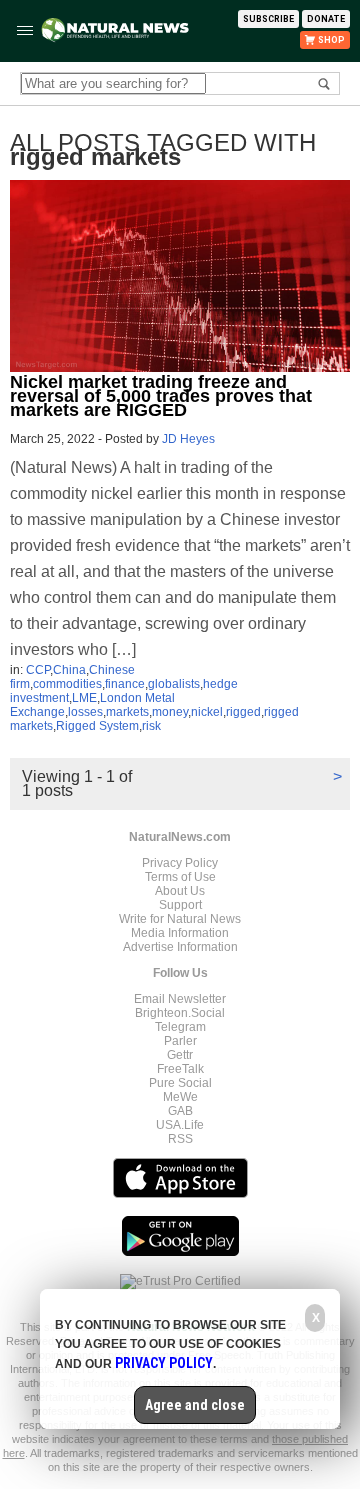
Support (180, 905)
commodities (67, 684)
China (69, 670)
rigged (243, 712)
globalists (174, 684)
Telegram (180, 1027)
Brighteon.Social (180, 1013)
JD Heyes (188, 439)
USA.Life (180, 1125)
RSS (180, 1139)
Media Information (180, 933)
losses (85, 712)
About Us (180, 891)
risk (151, 726)
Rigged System (97, 726)
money (170, 712)
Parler (180, 1041)
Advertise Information (180, 947)
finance (125, 684)
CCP (38, 670)
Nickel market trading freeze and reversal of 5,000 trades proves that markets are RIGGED (161, 396)
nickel (207, 712)
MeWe (180, 1097)
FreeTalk (180, 1069)
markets (127, 712)
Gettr (180, 1055)
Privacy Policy (180, 863)
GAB (180, 1111)
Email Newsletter (180, 999)
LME (84, 698)
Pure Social (180, 1083)
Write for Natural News (180, 919)
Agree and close (195, 1405)
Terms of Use (180, 877)
